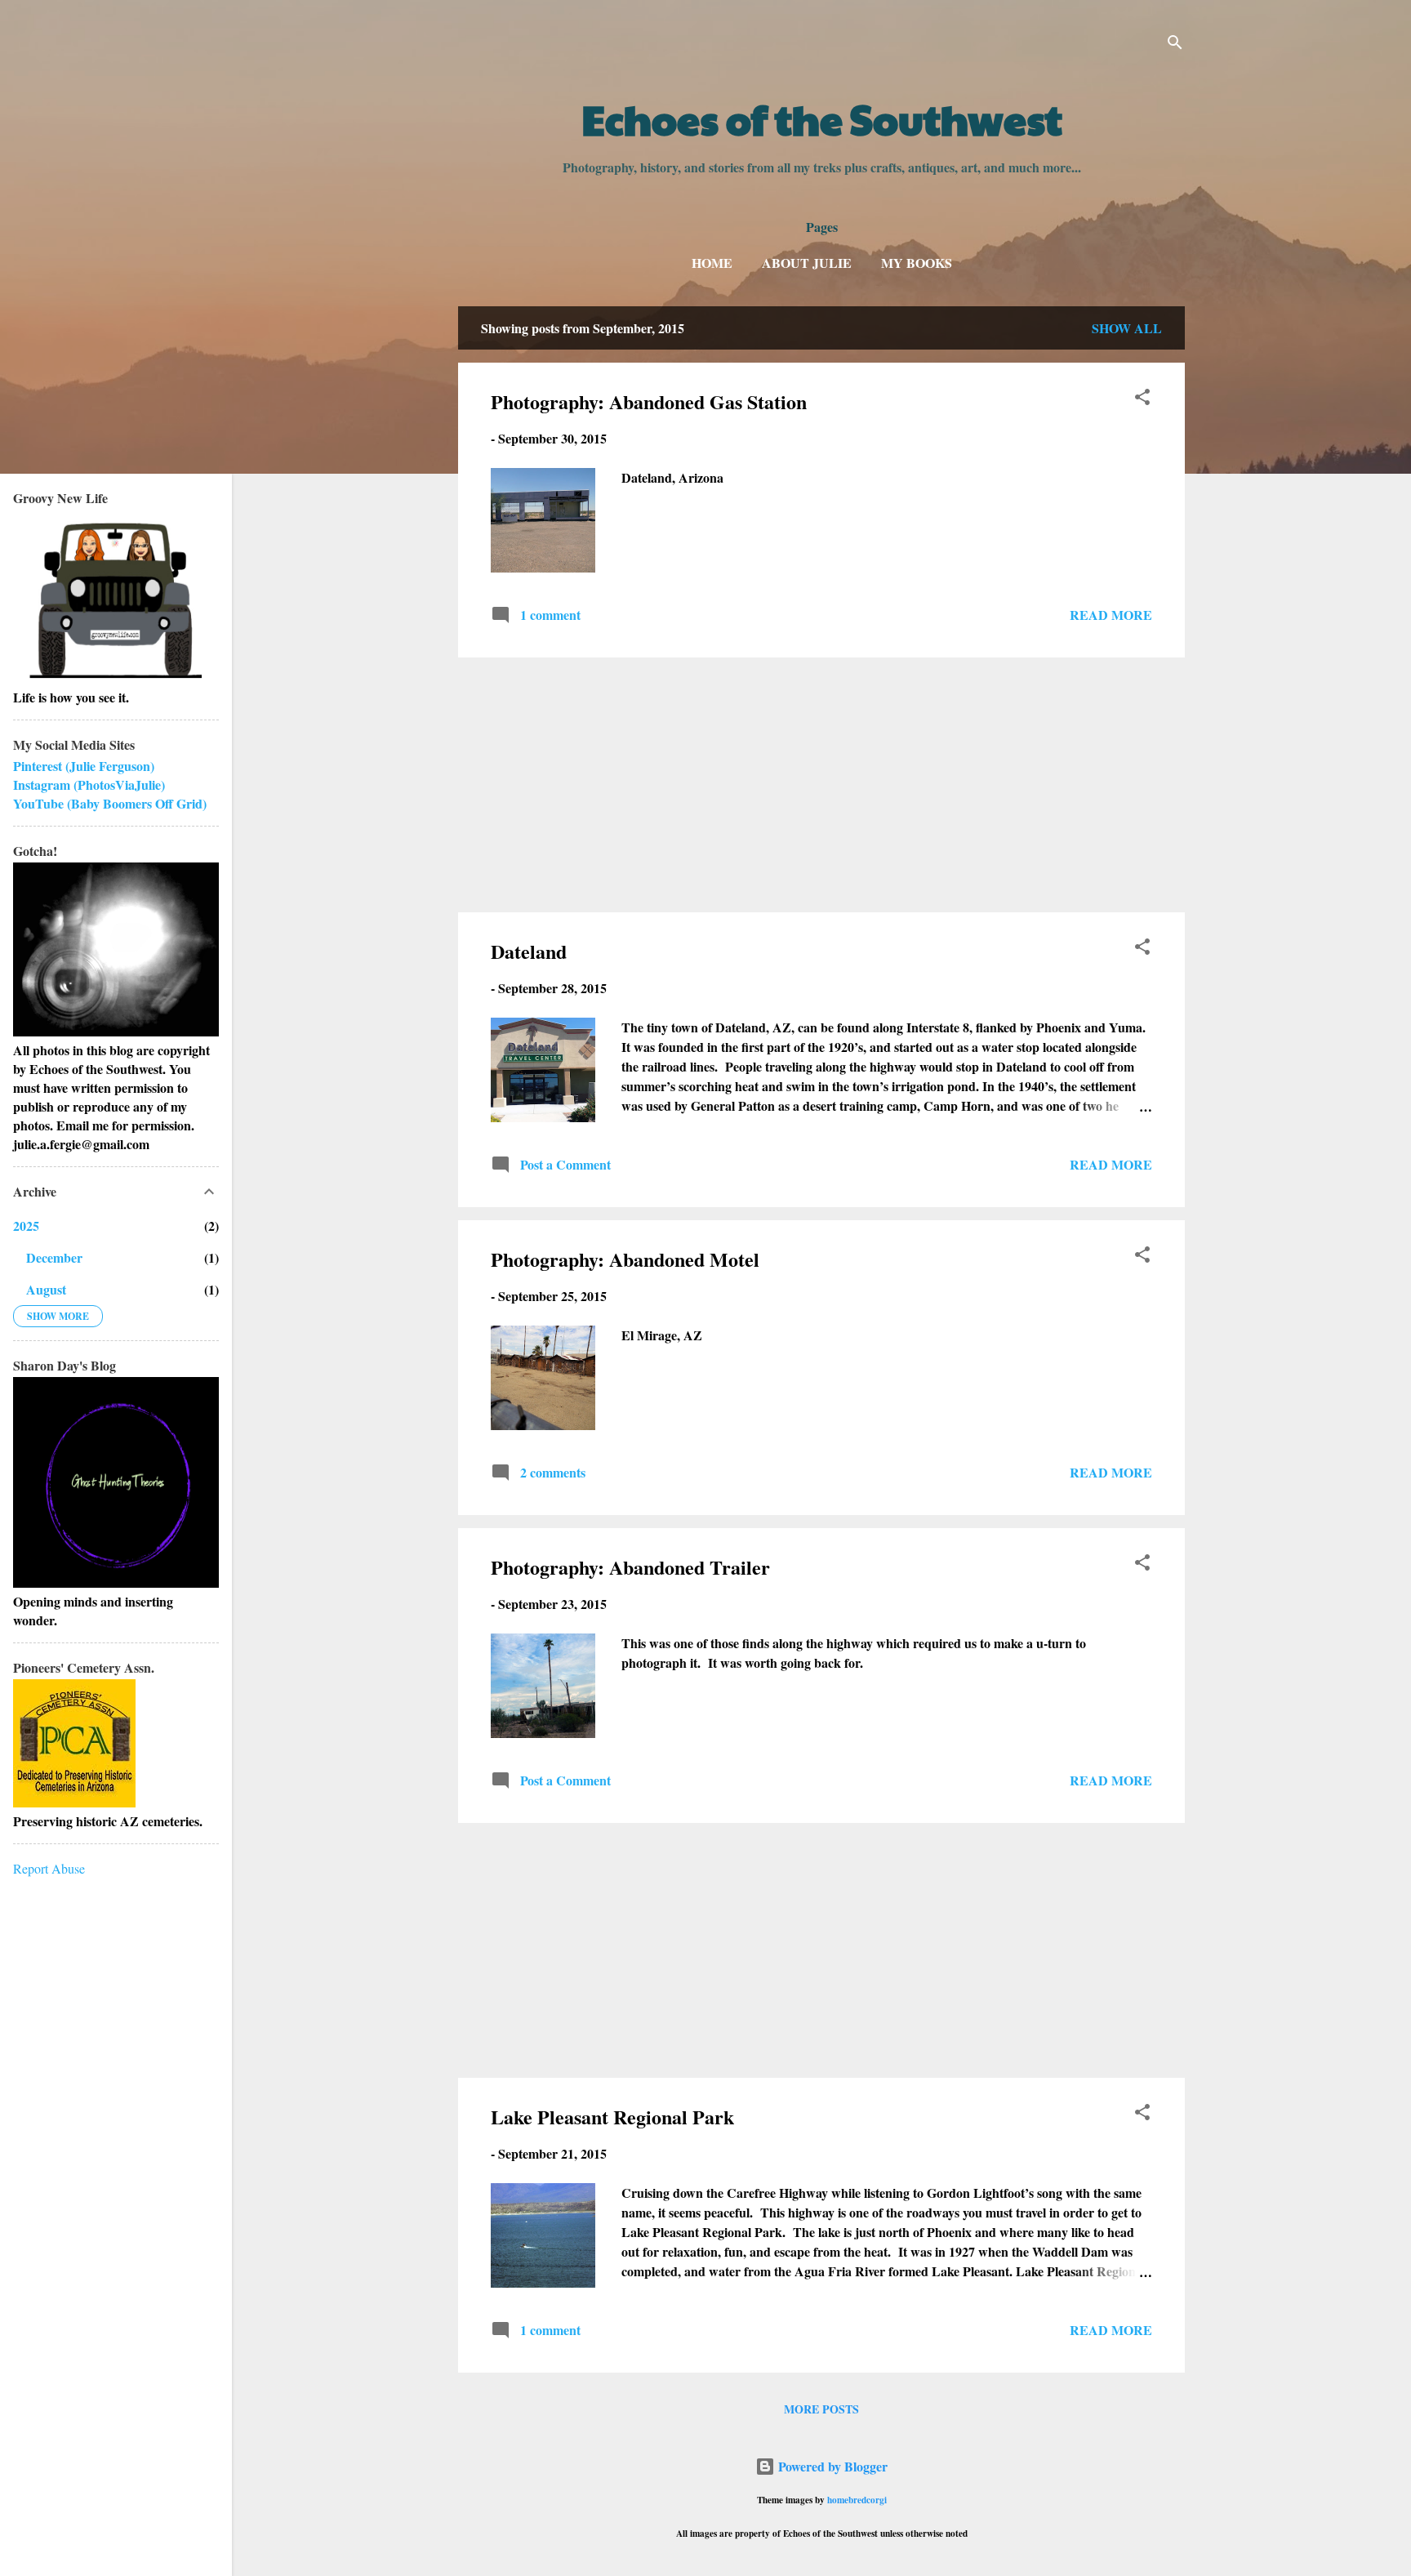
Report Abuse (49, 1868)
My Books (917, 263)
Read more (1111, 615)
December (54, 1257)
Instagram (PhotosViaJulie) (89, 784)
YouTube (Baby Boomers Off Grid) (110, 803)
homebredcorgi (857, 2500)
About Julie (807, 263)
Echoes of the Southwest (822, 118)
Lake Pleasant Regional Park (612, 2117)
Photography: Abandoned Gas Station (649, 401)
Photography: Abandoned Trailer (630, 1567)
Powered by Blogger (831, 2466)
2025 (26, 1226)
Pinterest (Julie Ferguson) (84, 766)
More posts (821, 2409)
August (46, 1289)
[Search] (1175, 45)
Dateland (529, 951)
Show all (1127, 328)
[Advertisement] (821, 785)
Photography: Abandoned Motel (625, 1259)
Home (712, 263)
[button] (1142, 399)
